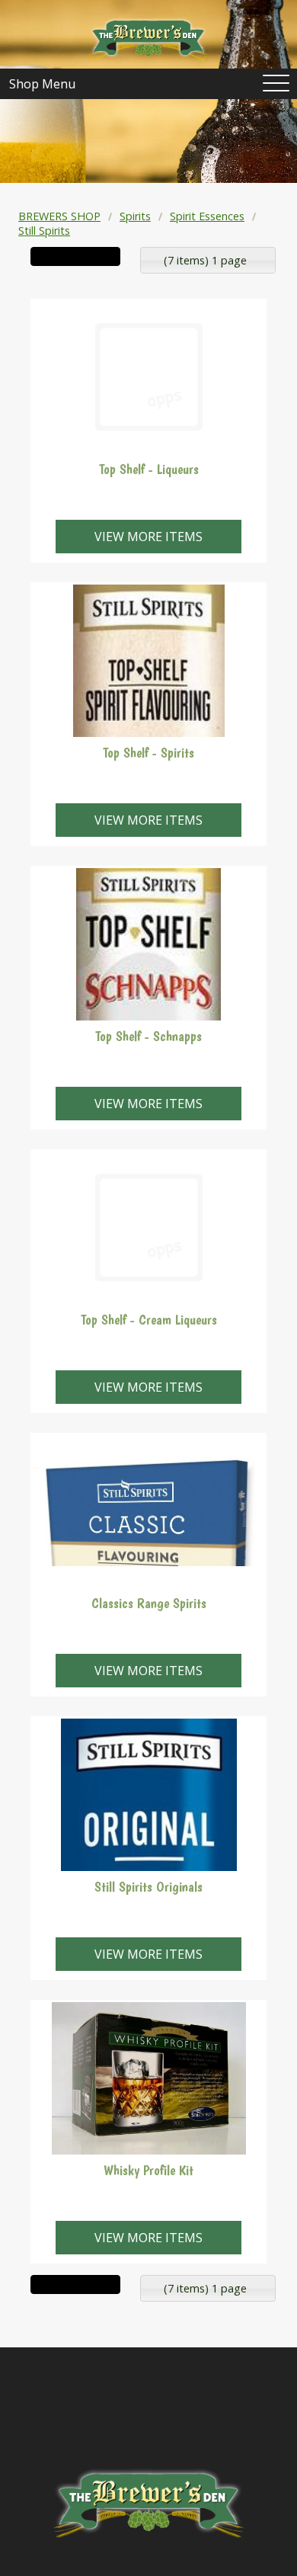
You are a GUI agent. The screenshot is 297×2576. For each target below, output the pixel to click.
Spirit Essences (207, 216)
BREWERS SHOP (59, 216)
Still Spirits (44, 231)
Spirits (135, 216)
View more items (148, 537)
